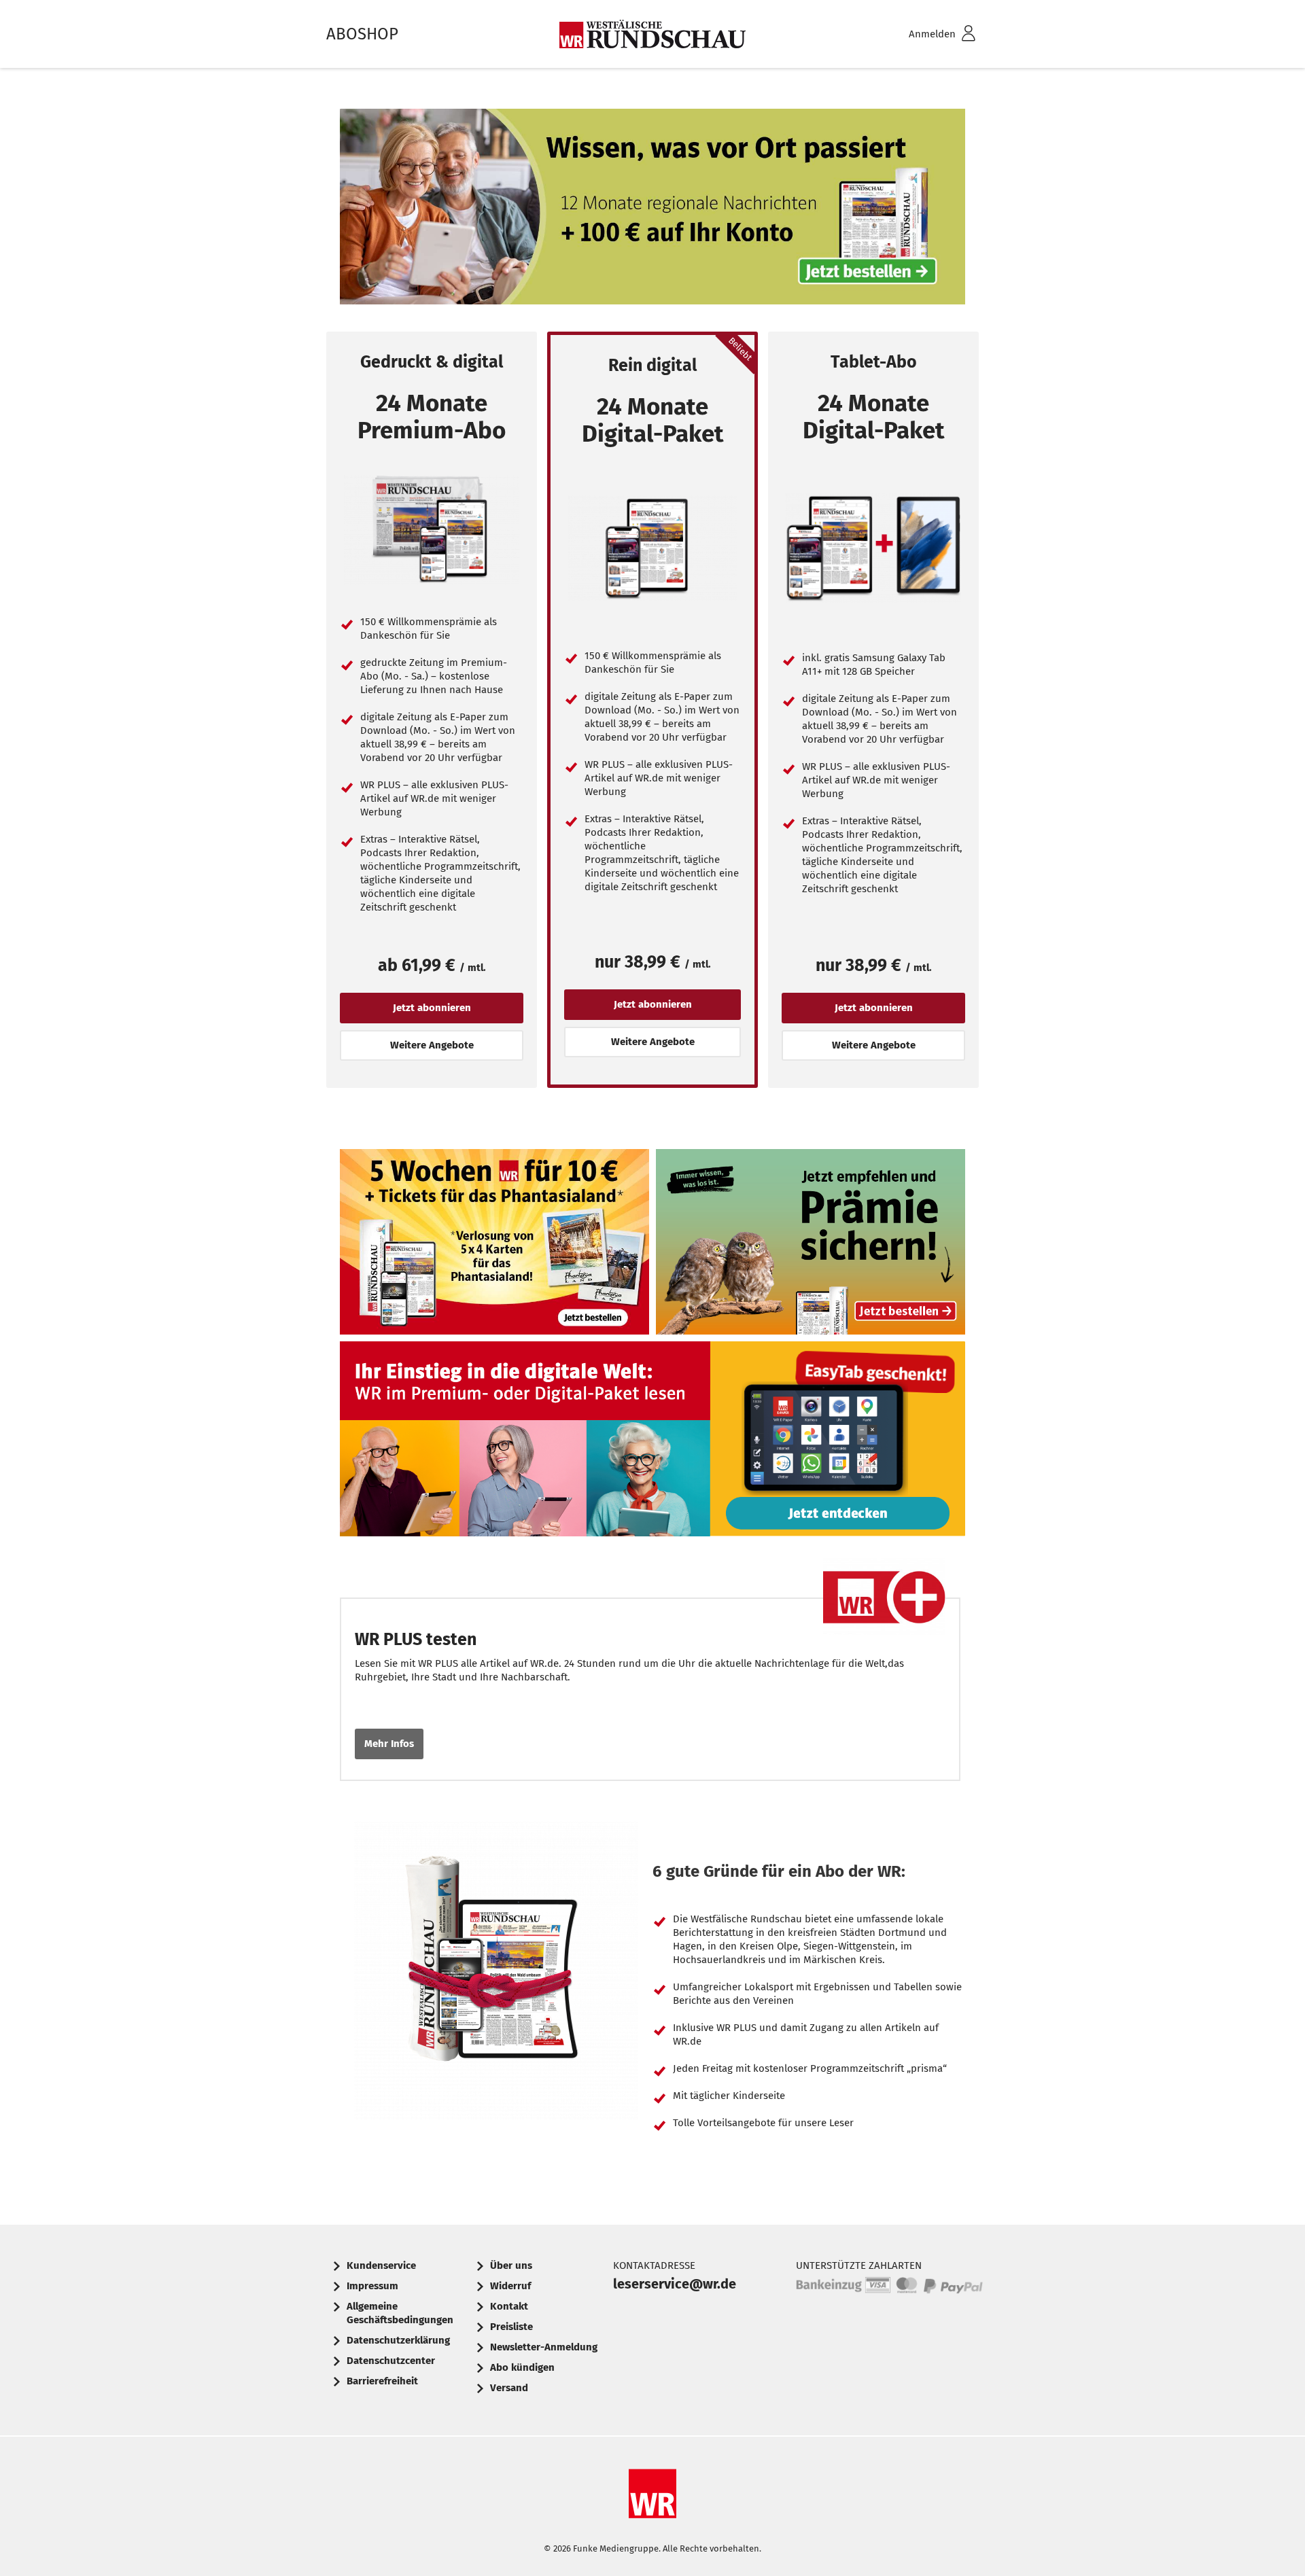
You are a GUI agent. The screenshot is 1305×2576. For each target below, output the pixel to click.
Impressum (372, 2286)
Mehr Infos (389, 1744)
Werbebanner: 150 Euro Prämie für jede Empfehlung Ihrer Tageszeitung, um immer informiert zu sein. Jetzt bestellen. (811, 1245)
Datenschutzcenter (391, 2361)
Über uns (511, 2265)
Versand (509, 2388)
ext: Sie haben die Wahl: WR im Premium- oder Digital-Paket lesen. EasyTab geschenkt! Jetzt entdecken (652, 1443)
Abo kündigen (522, 2367)
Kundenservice (381, 2265)
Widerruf (510, 2286)
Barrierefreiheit (382, 2381)
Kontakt (509, 2306)
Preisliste (511, 2327)
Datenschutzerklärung (398, 2340)
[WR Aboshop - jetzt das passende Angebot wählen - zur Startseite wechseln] (652, 34)
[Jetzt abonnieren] (432, 530)
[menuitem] (924, 34)
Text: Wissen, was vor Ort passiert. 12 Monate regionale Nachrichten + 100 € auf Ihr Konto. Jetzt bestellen (652, 210)
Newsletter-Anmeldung (544, 2347)
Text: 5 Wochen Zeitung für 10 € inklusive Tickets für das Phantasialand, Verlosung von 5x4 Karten (494, 1245)
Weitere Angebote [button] (432, 1045)
